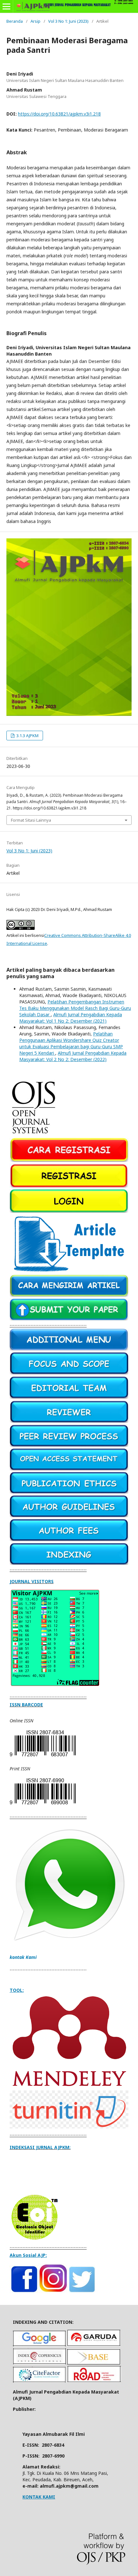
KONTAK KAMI (39, 2497)
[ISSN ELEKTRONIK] (43, 1756)
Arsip (35, 21)
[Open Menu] (6, 6)
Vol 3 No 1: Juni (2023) (68, 21)
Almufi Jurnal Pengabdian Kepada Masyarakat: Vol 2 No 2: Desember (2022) (73, 1056)
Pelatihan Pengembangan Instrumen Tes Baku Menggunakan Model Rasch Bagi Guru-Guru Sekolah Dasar (75, 1008)
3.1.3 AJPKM (27, 736)
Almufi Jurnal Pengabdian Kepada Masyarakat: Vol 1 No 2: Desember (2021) (71, 1018)
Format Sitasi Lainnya (31, 820)
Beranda (15, 21)
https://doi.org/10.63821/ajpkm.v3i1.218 (59, 114)
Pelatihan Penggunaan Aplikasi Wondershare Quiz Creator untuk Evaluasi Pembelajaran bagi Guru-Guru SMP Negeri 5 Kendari (71, 1043)
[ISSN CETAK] (43, 1804)
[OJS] (34, 1135)
